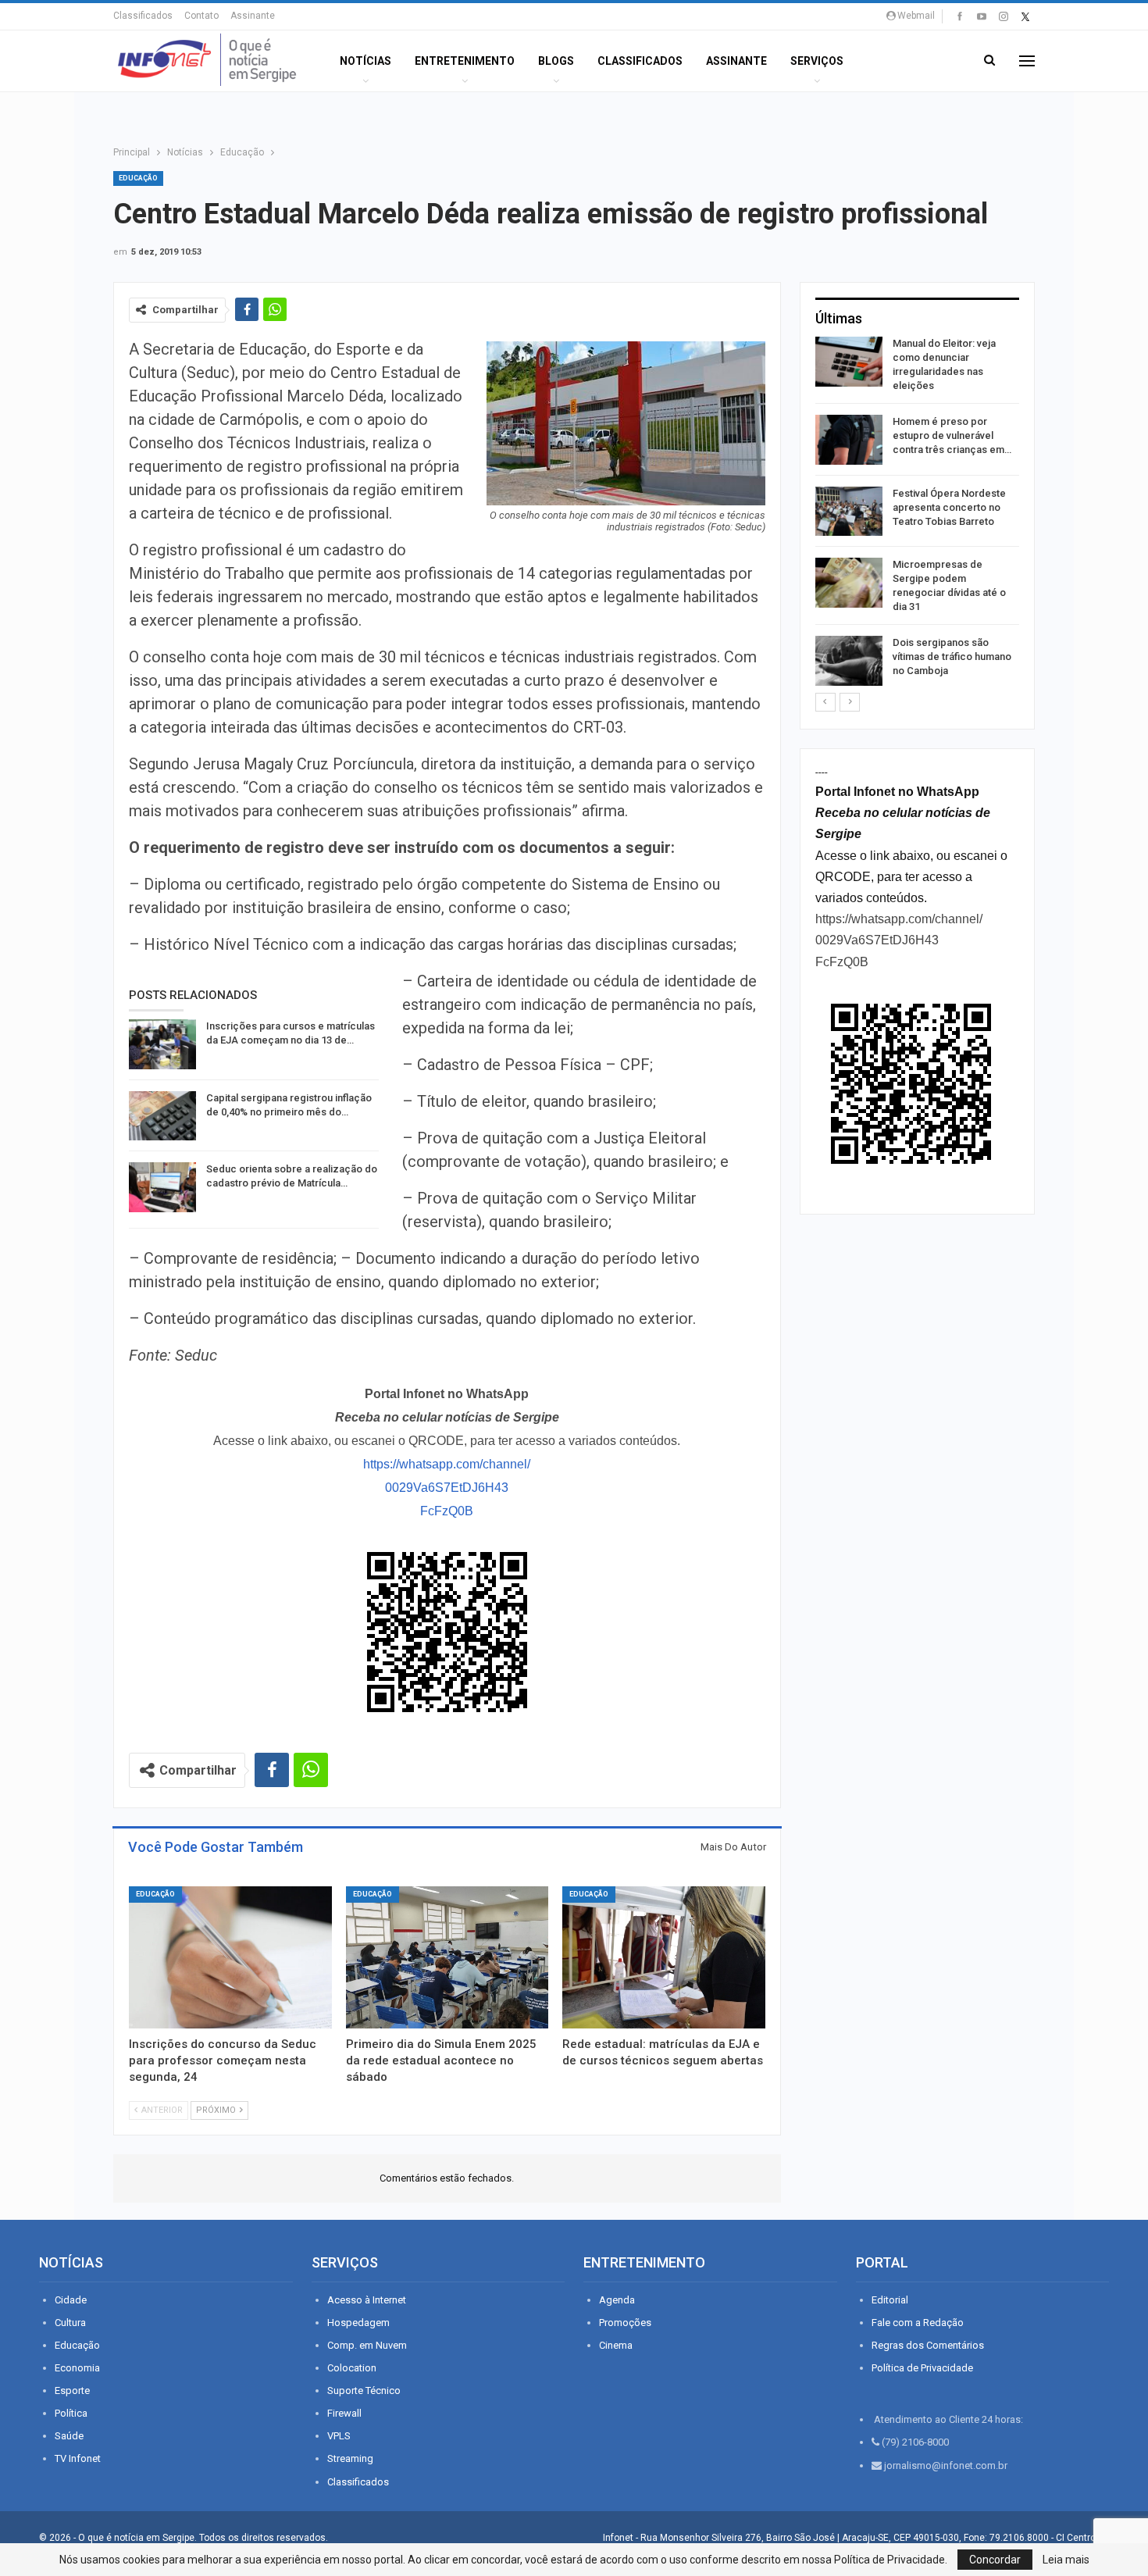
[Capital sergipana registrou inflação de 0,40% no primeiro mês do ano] (162, 1116)
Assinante (253, 16)
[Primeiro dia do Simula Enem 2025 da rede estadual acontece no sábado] (447, 1957)
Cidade (71, 2300)
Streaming (350, 2458)
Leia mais (1066, 2560)
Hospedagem (358, 2323)
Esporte (72, 2390)
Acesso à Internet (367, 2300)
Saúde (69, 2436)
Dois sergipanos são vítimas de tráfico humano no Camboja (952, 656)
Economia (77, 2368)
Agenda (617, 2300)
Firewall (344, 2413)
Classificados (143, 16)
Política (71, 2413)
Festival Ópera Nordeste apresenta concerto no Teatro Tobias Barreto (949, 507)
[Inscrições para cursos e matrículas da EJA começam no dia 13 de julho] (162, 1044)
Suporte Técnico (364, 2390)
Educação (138, 178)
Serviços (817, 61)
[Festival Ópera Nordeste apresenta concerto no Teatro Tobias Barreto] (849, 512)
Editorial (890, 2300)
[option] (917, 514)
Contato (201, 16)
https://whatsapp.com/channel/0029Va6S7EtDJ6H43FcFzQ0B (447, 1488)
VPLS (339, 2436)
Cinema (616, 2345)
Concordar (995, 2560)
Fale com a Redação (918, 2323)
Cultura (70, 2323)
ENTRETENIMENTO (465, 61)
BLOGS (556, 61)
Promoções (625, 2323)
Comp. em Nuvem (367, 2345)
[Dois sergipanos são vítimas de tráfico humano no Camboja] (849, 661)
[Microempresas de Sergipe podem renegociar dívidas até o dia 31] (849, 583)
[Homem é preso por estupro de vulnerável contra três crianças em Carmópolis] (849, 440)
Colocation (352, 2368)
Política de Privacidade (922, 2368)
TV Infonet (78, 2458)
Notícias (365, 61)
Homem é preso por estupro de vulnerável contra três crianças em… (952, 435)
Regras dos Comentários (928, 2345)
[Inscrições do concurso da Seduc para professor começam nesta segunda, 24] (230, 1957)
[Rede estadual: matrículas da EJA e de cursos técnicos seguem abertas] (664, 1957)
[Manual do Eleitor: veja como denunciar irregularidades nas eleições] (849, 362)
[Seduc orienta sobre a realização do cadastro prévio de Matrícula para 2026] (162, 1187)
